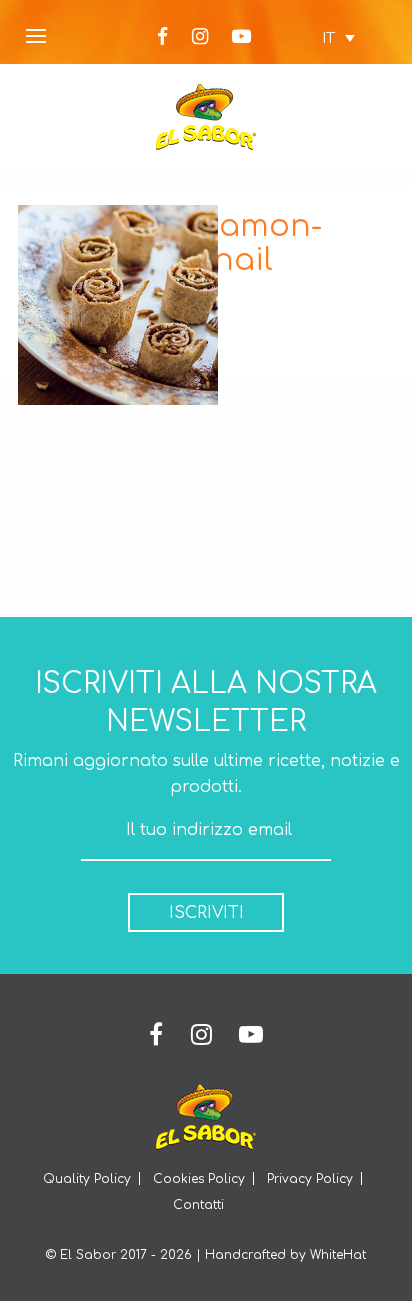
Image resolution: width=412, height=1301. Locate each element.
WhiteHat (338, 1255)
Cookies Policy (199, 1179)
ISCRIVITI (206, 913)
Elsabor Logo (206, 117)
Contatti (198, 1205)
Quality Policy (87, 1179)
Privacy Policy (310, 1179)
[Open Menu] (36, 37)
